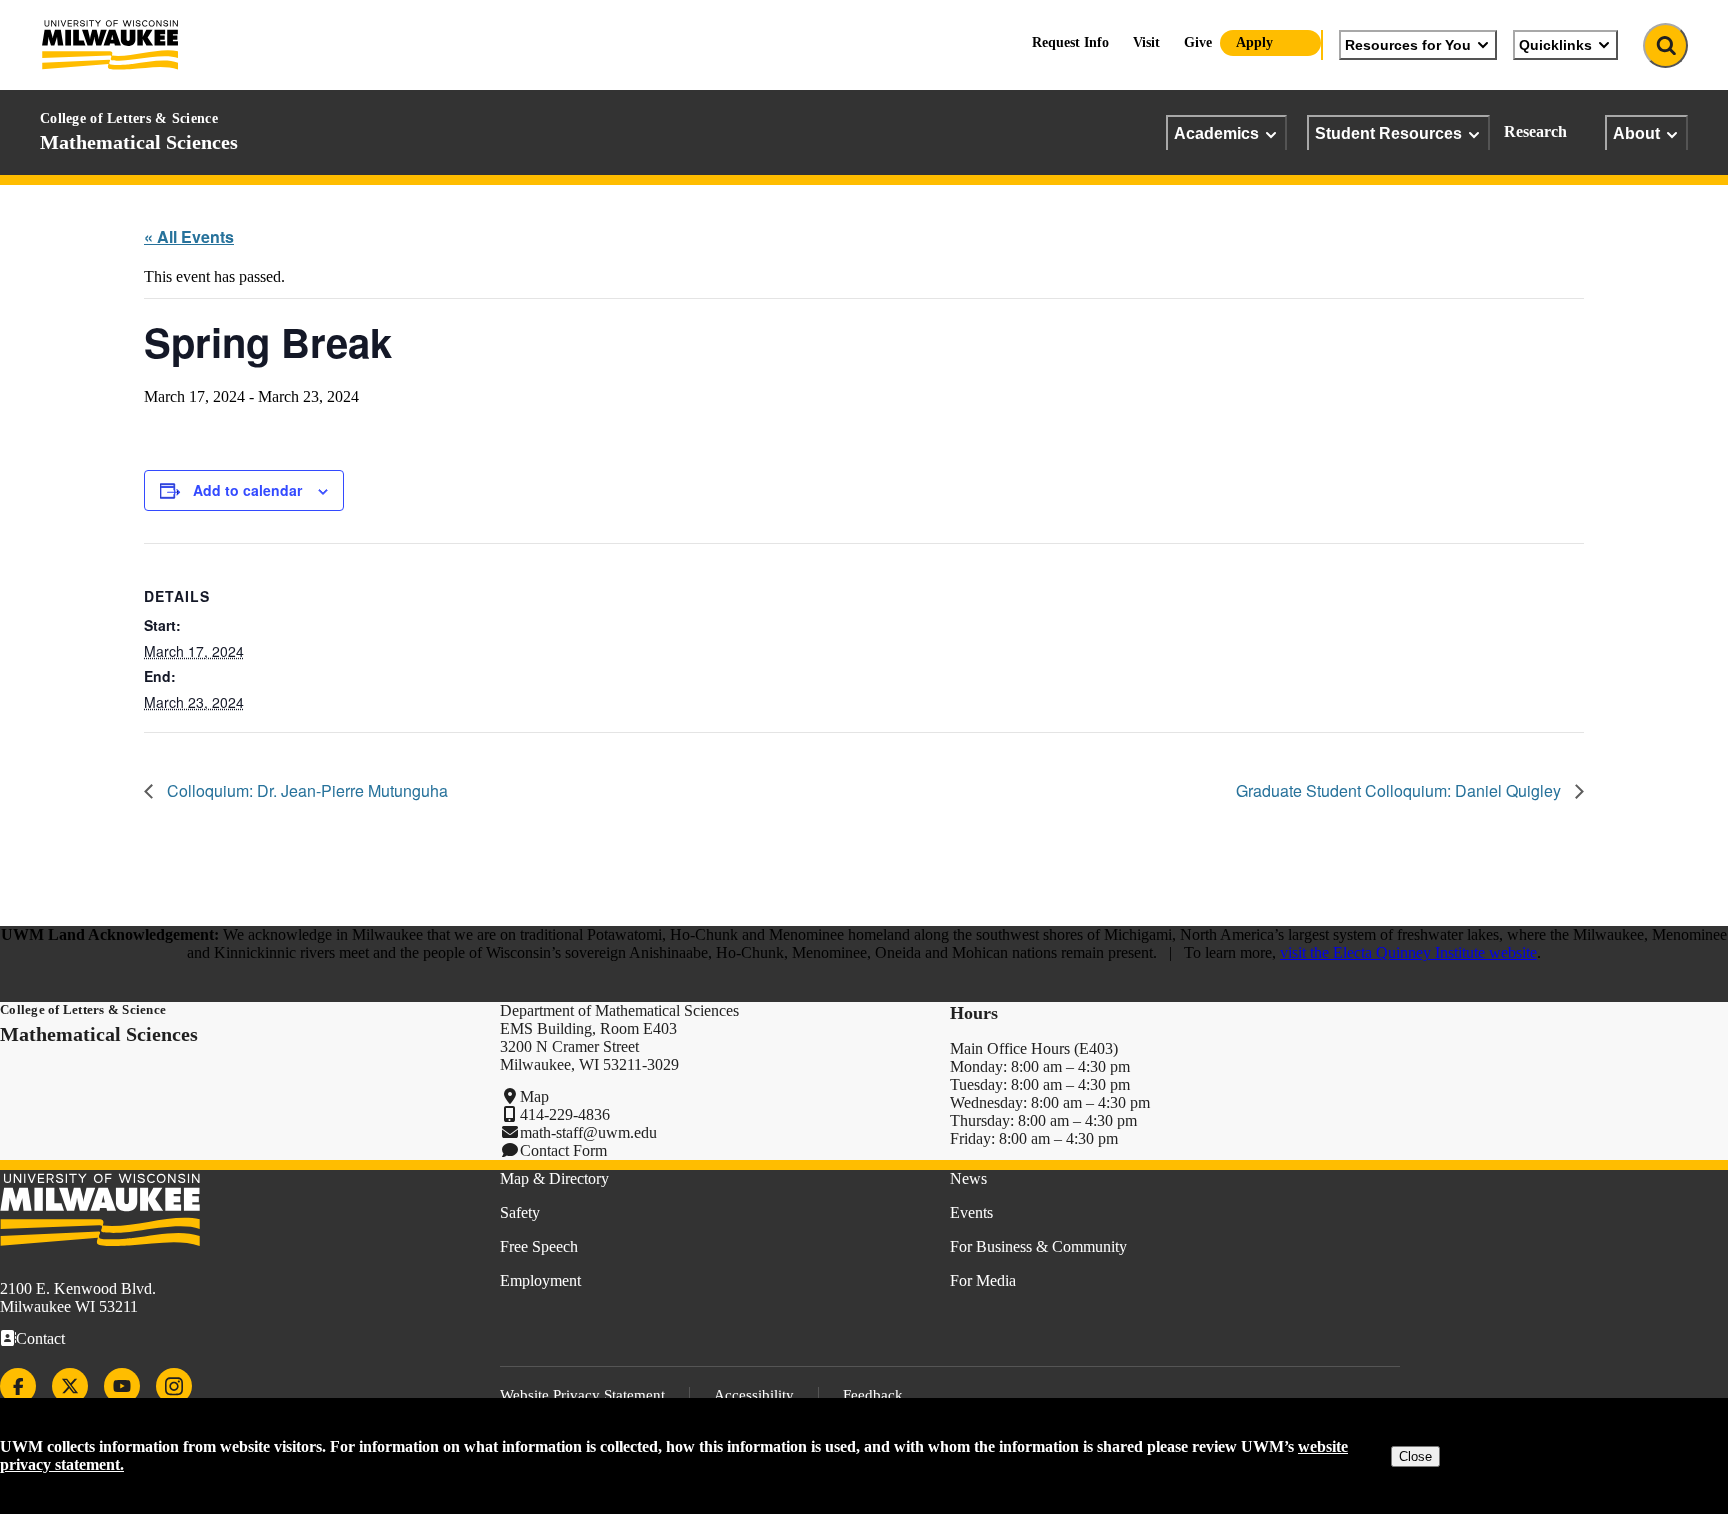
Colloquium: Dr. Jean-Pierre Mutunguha (305, 790)
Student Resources (1388, 133)
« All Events (189, 236)
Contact (40, 1338)
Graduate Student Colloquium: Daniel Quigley (1400, 790)
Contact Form (563, 1150)
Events (971, 1212)
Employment (540, 1280)
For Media (983, 1280)
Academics (1216, 133)
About (1636, 133)
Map (534, 1096)
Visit (1146, 42)
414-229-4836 (565, 1114)
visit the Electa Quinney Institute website (1408, 952)
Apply (1254, 42)
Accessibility (754, 1395)
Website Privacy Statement (582, 1395)
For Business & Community (1038, 1246)
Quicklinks (1555, 45)
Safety (520, 1212)
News (968, 1178)
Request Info (1070, 42)
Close (1415, 1456)
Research (1535, 131)
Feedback (873, 1395)
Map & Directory (554, 1178)
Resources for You (1408, 45)
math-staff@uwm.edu (588, 1132)
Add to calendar (247, 490)
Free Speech (539, 1246)
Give (1198, 42)
